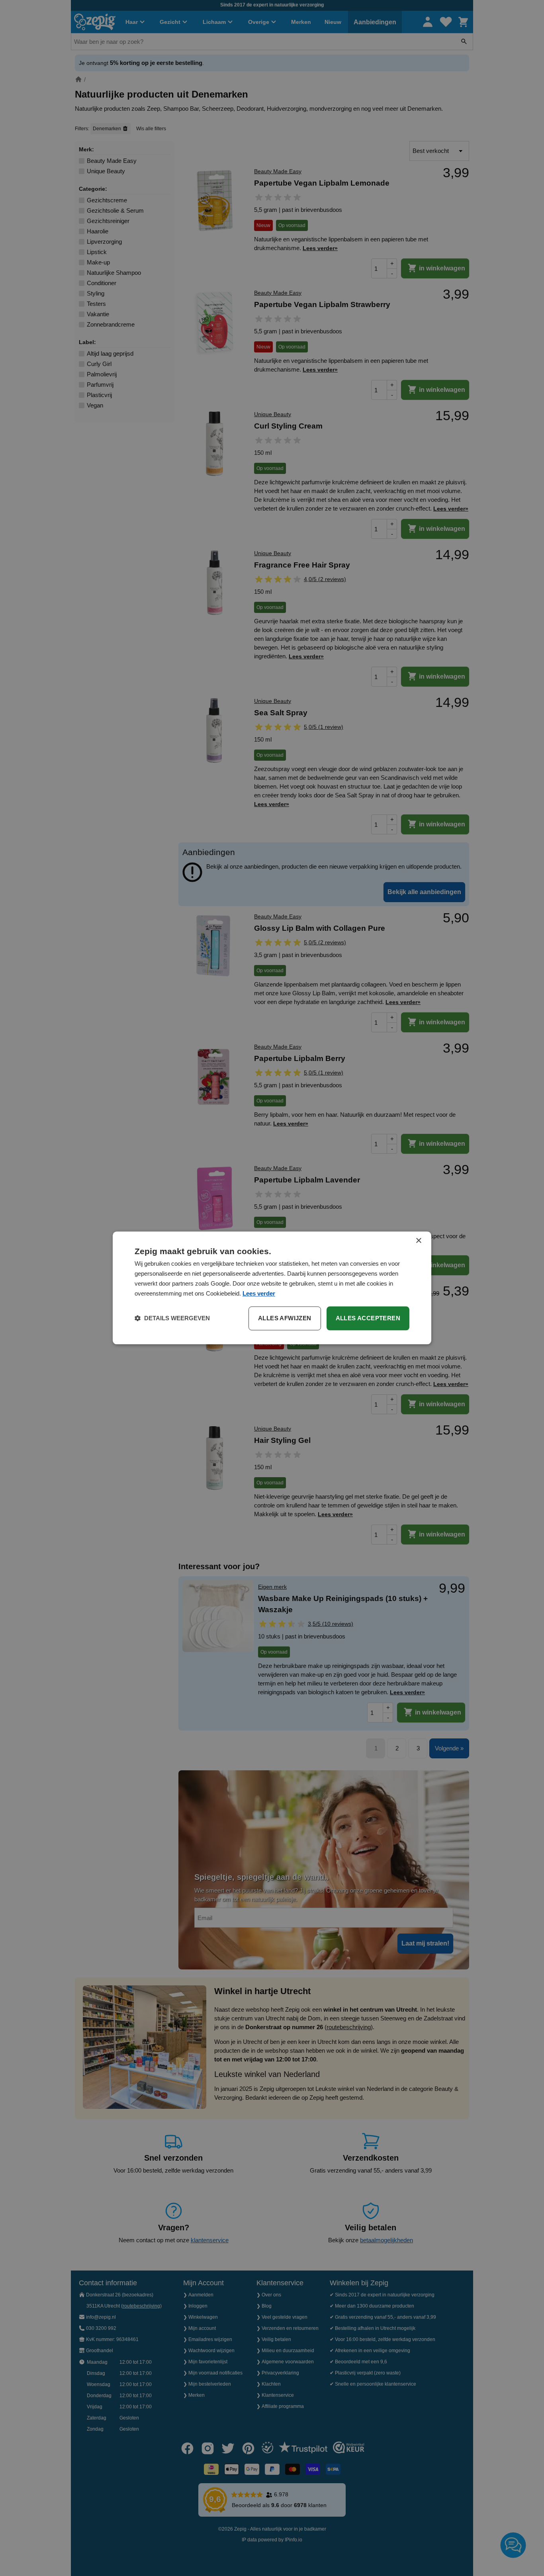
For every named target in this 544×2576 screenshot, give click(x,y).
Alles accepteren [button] (368, 1318)
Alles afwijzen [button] (285, 1318)
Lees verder (259, 1293)
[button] (172, 1319)
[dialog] (272, 1288)
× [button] (418, 1241)
